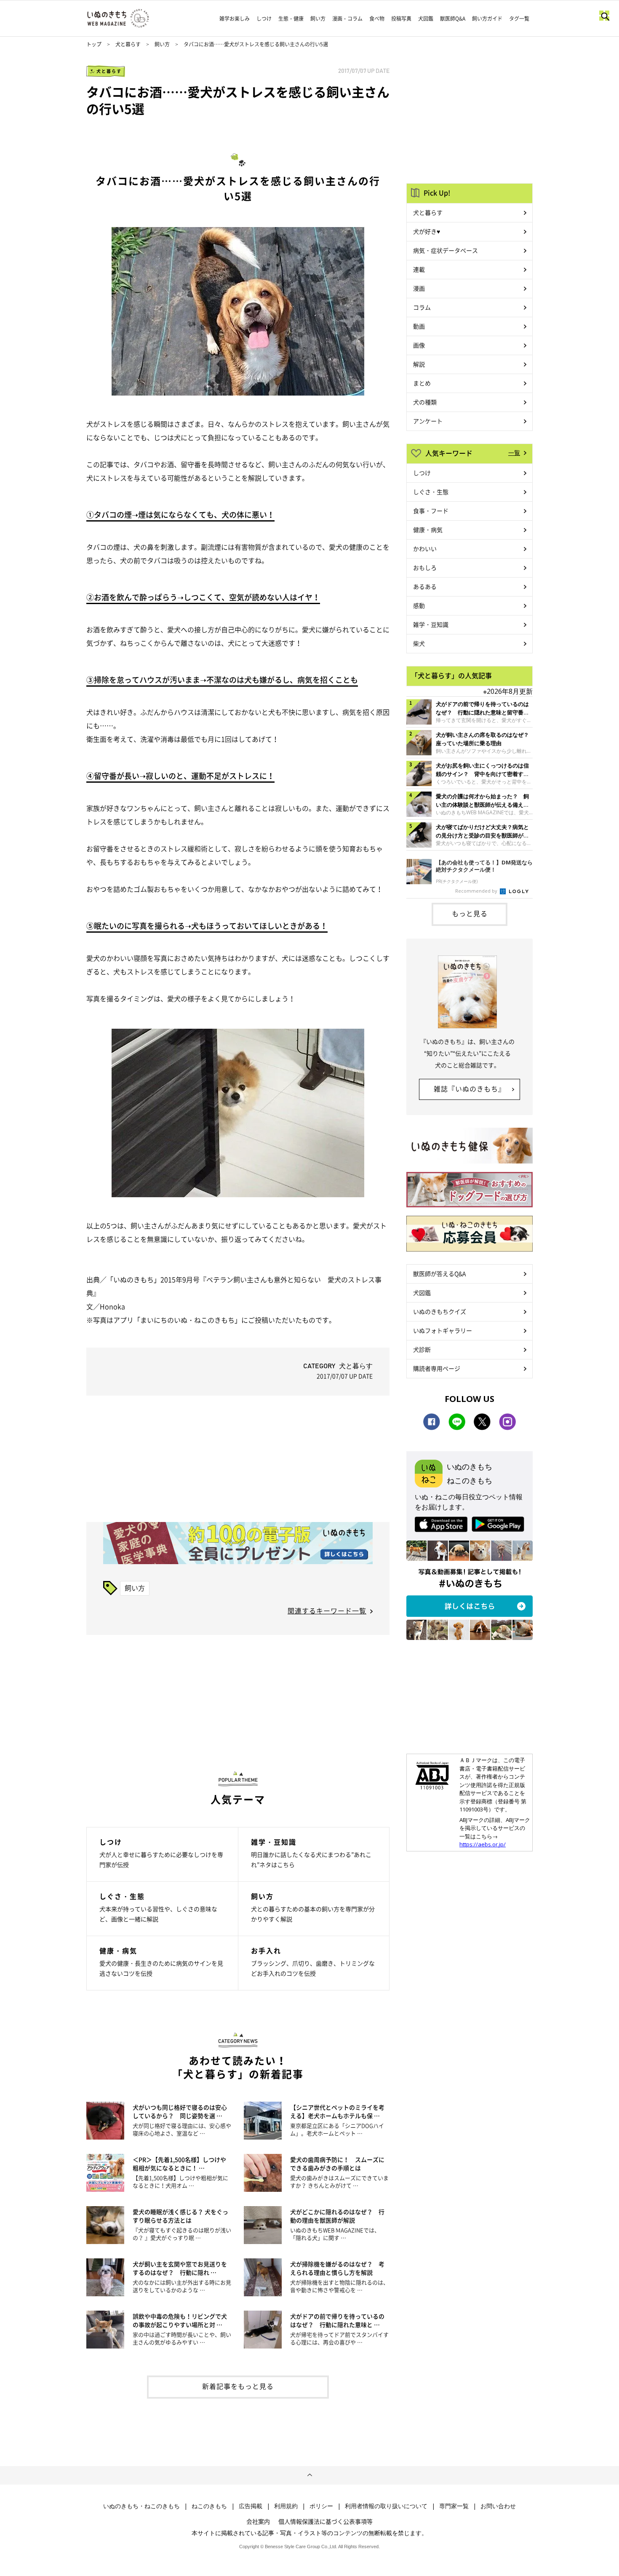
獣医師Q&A (453, 19)
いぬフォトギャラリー (443, 1330)
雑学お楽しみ (235, 19)
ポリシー (321, 2506)
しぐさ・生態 (431, 492)
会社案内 (258, 2521)
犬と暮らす (128, 44)
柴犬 (419, 643)
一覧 (514, 452)
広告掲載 (251, 2506)
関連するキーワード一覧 (327, 1610)
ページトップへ (309, 2475)
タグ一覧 (519, 19)
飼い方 (318, 19)
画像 (419, 345)
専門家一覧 (454, 2506)
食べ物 (377, 19)
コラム (422, 307)
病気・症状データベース (446, 250)
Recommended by (477, 891)
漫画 (419, 288)
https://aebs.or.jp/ (483, 1844)
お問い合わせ (498, 2506)
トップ (94, 44)
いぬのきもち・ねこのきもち (141, 2506)
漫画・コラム (347, 19)
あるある (425, 586)
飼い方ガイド (487, 19)
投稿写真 (401, 19)
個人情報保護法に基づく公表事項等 (326, 2521)
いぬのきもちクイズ (440, 1311)
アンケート (428, 421)
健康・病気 (428, 530)
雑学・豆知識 (431, 624)
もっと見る (470, 913)
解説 (419, 364)
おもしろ (425, 567)
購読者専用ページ (437, 1368)
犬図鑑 (426, 19)
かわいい (425, 548)
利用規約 (286, 2506)
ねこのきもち (209, 2506)
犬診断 (422, 1349)
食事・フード (431, 511)
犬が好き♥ (427, 231)
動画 (419, 326)
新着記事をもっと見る (238, 2386)
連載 (419, 269)
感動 (419, 605)
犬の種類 (425, 402)
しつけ (264, 19)
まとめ (422, 383)
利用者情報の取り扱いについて (386, 2506)
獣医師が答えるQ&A (439, 1273)
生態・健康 (291, 19)
